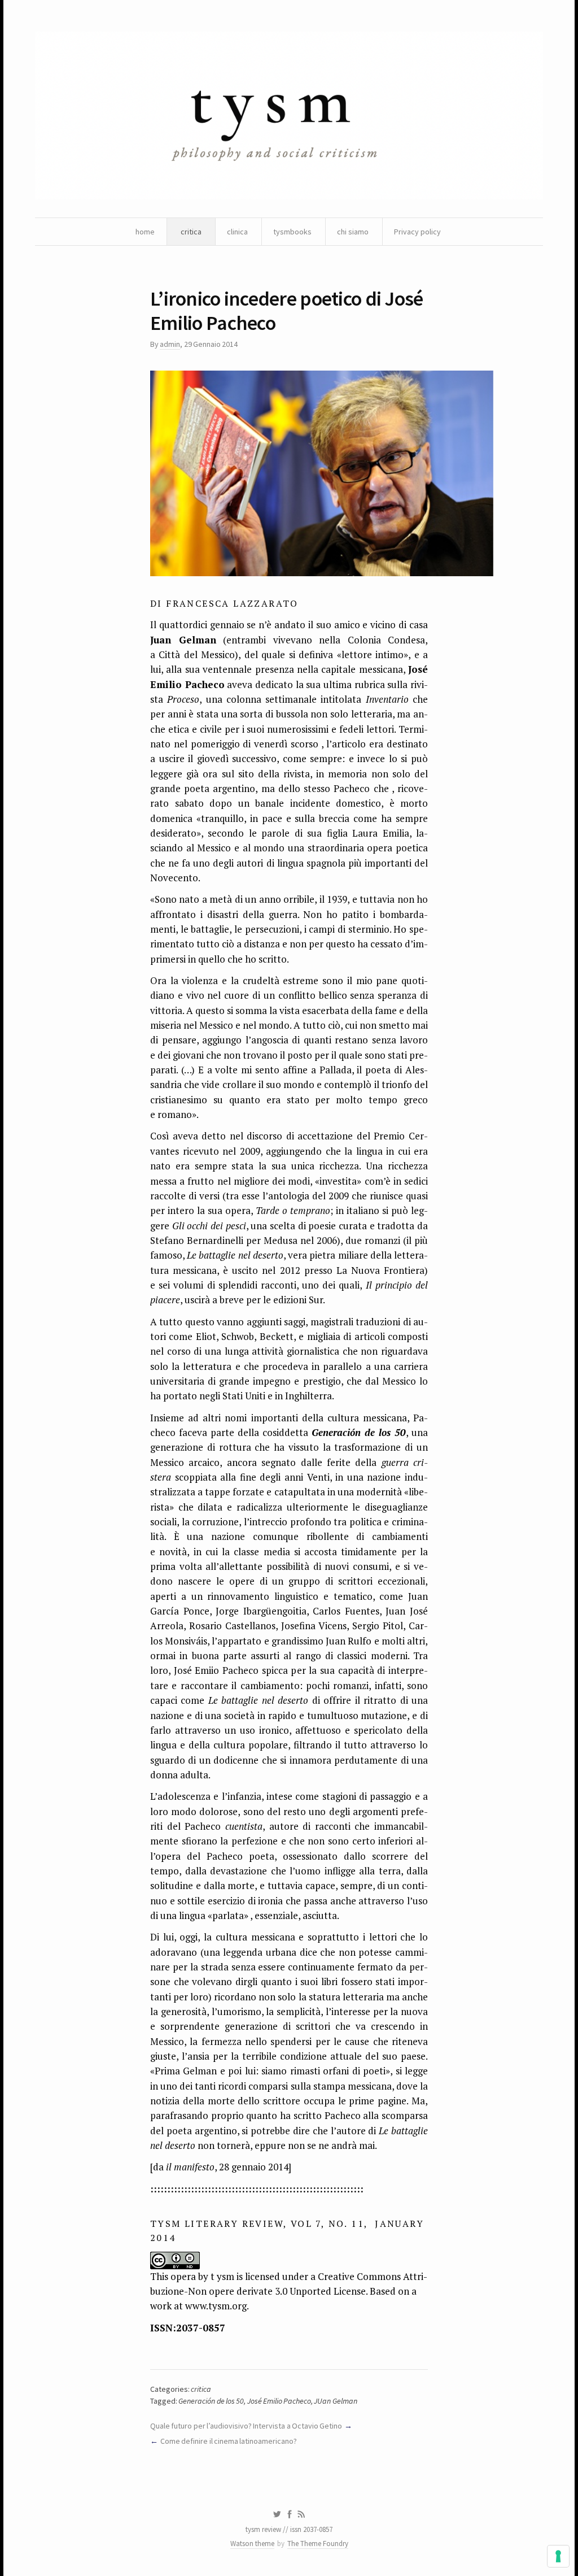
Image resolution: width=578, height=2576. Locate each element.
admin (170, 344)
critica (191, 232)
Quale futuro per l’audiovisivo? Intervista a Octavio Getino (246, 2426)
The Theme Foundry (318, 2544)
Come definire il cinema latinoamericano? (229, 2441)
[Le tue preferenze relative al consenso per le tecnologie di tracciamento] (558, 2556)
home (145, 232)
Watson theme (252, 2544)
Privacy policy (417, 232)
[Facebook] (290, 2514)
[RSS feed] (301, 2514)
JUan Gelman (335, 2401)
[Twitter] (277, 2514)
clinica (237, 232)
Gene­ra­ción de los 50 (211, 2401)
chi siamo (353, 232)
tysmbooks (292, 232)
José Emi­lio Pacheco (279, 2401)
